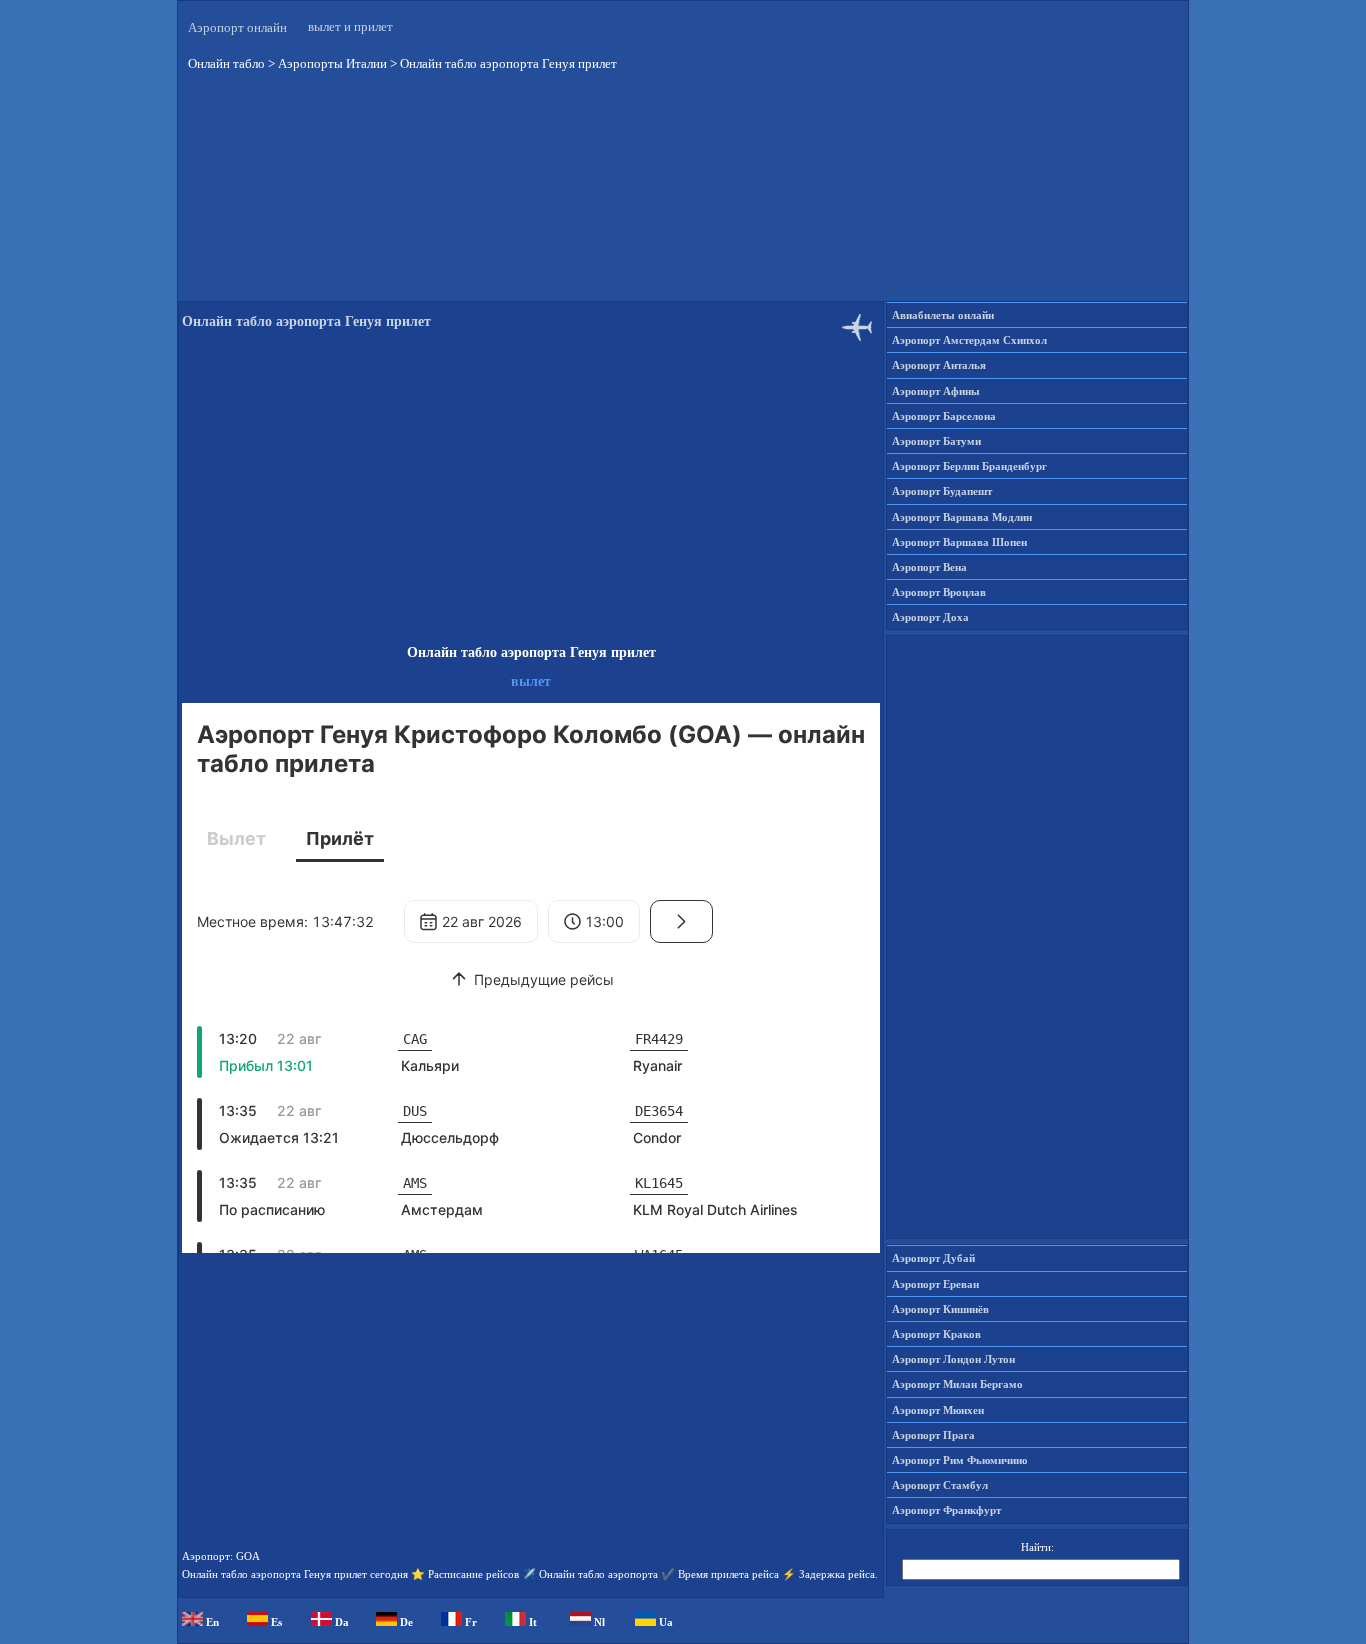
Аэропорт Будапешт (942, 491)
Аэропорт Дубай (933, 1258)
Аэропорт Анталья (939, 365)
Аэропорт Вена (929, 567)
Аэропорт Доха (930, 617)
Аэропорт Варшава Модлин (962, 517)
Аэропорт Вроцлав (939, 592)
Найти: (1037, 1547)
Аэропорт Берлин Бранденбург (969, 466)
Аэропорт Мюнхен (938, 1410)
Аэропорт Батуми (936, 441)
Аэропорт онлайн (237, 27)
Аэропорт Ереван (935, 1284)
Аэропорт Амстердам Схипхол (969, 340)
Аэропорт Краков (936, 1334)
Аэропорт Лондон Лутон (953, 1359)
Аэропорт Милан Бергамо (957, 1384)
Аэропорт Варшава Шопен (959, 542)
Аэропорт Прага (933, 1435)
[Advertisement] (683, 199)
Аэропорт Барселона (944, 416)
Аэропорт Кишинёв (940, 1309)
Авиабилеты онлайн (943, 315)
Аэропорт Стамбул (940, 1485)
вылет (531, 681)
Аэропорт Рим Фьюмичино (960, 1460)
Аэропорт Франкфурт (946, 1510)
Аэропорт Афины (936, 391)
